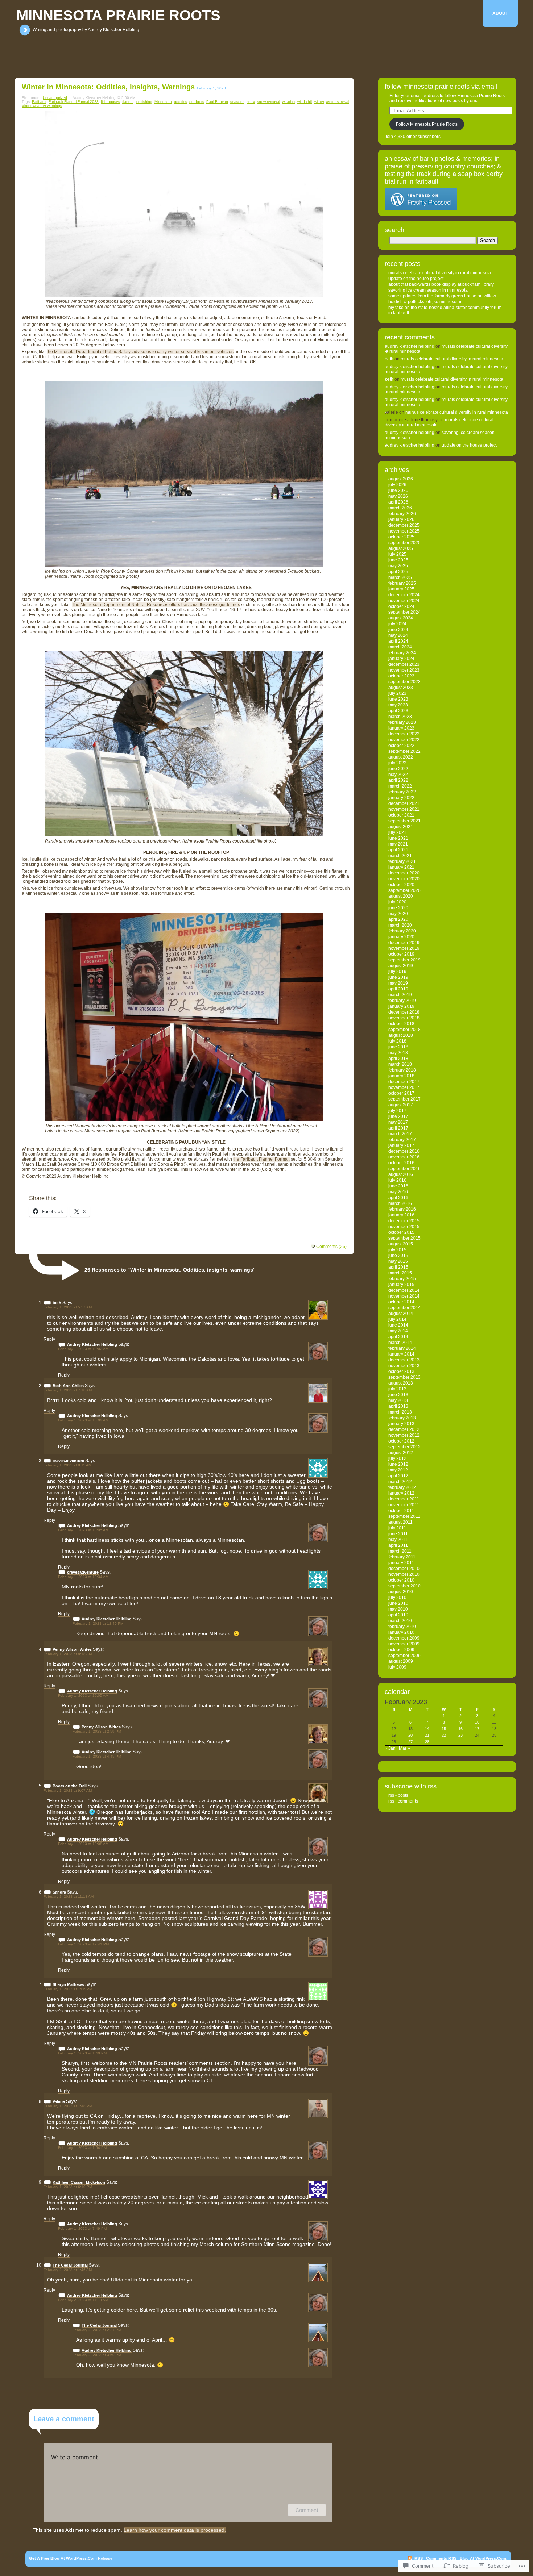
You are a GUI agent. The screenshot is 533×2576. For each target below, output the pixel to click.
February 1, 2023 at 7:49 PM (82, 2228)
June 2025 (398, 560)
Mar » (404, 1748)
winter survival (338, 102)
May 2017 (398, 1122)
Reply (49, 1339)
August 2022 (401, 757)
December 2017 (404, 1082)
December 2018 (404, 1012)
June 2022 (398, 769)
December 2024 (404, 595)
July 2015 (397, 1250)
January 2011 (401, 1563)
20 (410, 1735)
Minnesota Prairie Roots (118, 15)
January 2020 (401, 937)
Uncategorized (55, 98)
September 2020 (404, 890)
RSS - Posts (398, 1795)
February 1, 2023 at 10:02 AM (83, 1349)
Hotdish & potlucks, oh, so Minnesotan (425, 302)
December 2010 (404, 1569)
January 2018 (401, 1076)
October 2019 (401, 954)
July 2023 (397, 693)
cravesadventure (68, 1461)
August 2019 (401, 966)
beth (57, 1303)
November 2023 (404, 670)
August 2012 (401, 1453)
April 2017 (398, 1128)
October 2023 (401, 676)
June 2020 (398, 908)
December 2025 (404, 525)
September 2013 (404, 1377)
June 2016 (398, 1186)
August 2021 (401, 827)
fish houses (110, 102)
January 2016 (401, 1215)
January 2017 (401, 1145)
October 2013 (401, 1371)
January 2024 (401, 659)
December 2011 (404, 1499)
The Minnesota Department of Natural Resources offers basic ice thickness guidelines (156, 605)
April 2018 (398, 1059)
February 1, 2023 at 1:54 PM (82, 2148)
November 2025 (404, 531)
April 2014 (398, 1337)
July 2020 (397, 902)
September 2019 (404, 960)
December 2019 (404, 943)
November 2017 (404, 1087)
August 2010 (401, 1592)
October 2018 (401, 1024)
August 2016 (401, 1174)
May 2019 (398, 983)
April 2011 (398, 1545)
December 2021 (404, 803)
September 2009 (404, 1656)
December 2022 (404, 734)
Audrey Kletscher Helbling (92, 1344)
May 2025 (398, 566)
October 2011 (401, 1511)
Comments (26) (331, 1247)
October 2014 (401, 1302)
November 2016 (404, 1157)
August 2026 (401, 479)
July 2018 (397, 1041)
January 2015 (401, 1285)
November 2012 (404, 1435)
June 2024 (398, 630)
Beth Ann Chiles (68, 1386)
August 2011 (400, 1522)
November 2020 (404, 879)
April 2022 (398, 780)
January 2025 (401, 589)
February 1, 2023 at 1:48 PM (68, 2106)
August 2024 (401, 618)
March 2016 (400, 1203)
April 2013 (398, 1406)
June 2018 (398, 1047)
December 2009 (404, 1638)
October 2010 (401, 1580)
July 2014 (397, 1319)
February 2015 (402, 1279)
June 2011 (398, 1534)
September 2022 (404, 751)
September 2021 (404, 821)
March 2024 (400, 647)
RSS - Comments (403, 1801)
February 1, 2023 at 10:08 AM (83, 1844)
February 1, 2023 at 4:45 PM (97, 1756)
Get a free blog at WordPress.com (63, 2558)
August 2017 (401, 1105)
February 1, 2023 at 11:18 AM (69, 1897)
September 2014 (404, 1308)
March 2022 (400, 786)
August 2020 (401, 896)
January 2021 (401, 867)
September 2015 (404, 1238)
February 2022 (402, 792)
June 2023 (398, 699)
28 (427, 1742)
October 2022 (401, 746)
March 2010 (400, 1621)
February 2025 (402, 583)
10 (477, 1722)
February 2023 (402, 722)
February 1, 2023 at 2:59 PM (97, 1731)
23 (460, 1735)
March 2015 (400, 1273)
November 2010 (404, 1574)
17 (477, 1729)
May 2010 (398, 1609)
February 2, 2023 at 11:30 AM (83, 2300)
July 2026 (397, 485)
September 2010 (404, 1586)
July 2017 (397, 1111)
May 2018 (398, 1053)
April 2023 (398, 711)
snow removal (268, 102)
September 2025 (404, 543)
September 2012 (404, 1447)
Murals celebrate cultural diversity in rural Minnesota (440, 273)
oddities (181, 102)
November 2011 (404, 1505)
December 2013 (404, 1360)
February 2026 (402, 514)
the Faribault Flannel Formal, (261, 1159)
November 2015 (404, 1227)
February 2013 (402, 1418)
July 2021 (397, 832)
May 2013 (398, 1400)
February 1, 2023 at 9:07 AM (68, 1790)
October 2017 (401, 1093)
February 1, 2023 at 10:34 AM (83, 1577)
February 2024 (402, 653)
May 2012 (398, 1470)
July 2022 (397, 763)
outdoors (197, 102)
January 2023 (401, 728)
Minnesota (163, 102)
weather (289, 102)
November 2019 (404, 948)
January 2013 (401, 1424)
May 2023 (398, 705)
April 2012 (398, 1476)
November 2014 (404, 1296)
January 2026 (401, 519)
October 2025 (401, 537)
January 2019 (401, 1006)
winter (319, 102)
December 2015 (404, 1221)
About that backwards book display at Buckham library (441, 284)
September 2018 (404, 1030)
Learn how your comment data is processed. (175, 2530)
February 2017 (402, 1140)
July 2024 (397, 624)
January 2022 (401, 798)
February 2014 (402, 1348)
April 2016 (398, 1198)
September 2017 (404, 1099)
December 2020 (404, 873)
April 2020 (398, 919)
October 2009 (401, 1650)
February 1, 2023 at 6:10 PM (68, 2187)
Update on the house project (416, 279)
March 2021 (400, 856)
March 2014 (400, 1343)
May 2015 (398, 1261)
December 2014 (404, 1290)
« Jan (390, 1748)
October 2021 (401, 815)
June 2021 (398, 838)
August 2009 (401, 1661)
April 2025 (398, 572)
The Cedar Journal (70, 2265)
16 (460, 1729)
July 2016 (397, 1180)
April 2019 (398, 989)
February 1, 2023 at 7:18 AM (68, 1390)
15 (444, 1729)
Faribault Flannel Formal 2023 (74, 102)
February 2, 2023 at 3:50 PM (97, 2355)
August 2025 (401, 548)
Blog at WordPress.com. (484, 2558)
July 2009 (397, 1667)
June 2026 (398, 490)
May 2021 (398, 844)
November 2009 (404, 1644)
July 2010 (397, 1598)
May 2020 (398, 914)
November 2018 (404, 1018)
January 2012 (401, 1493)
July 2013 (397, 1389)
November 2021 (404, 809)
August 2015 (401, 1244)
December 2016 (404, 1151)
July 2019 (397, 972)
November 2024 (404, 601)
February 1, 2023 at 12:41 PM (83, 1944)
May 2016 (398, 1192)
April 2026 (398, 502)
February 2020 (402, 931)
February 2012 (402, 1487)
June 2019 (398, 977)
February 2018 (402, 1070)
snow (251, 102)
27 (410, 1742)
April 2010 (398, 1615)
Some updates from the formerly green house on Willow (442, 296)
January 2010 (401, 1632)
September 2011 (404, 1516)
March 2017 (400, 1134)
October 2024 (401, 606)
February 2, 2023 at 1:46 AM (68, 2270)
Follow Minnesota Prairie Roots (427, 124)
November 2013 (404, 1366)
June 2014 (398, 1325)
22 (444, 1735)
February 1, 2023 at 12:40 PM (98, 1623)
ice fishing (144, 102)
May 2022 (398, 775)
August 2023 (401, 688)
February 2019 (402, 1001)
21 (427, 1735)
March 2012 (400, 1482)
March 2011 (400, 1551)
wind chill (305, 102)
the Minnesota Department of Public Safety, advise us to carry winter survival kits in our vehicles (140, 352)
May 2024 (398, 635)
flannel (128, 102)
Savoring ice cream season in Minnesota (428, 290)
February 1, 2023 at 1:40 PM (82, 2053)
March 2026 (400, 508)
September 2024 (404, 612)
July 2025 (397, 554)
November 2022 (404, 740)
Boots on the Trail (70, 1786)
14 (427, 1729)
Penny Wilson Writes (72, 1649)
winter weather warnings (42, 106)
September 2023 (404, 682)
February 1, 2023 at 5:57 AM (68, 1307)
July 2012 (397, 1458)
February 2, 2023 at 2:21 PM (97, 2330)
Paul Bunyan (217, 102)
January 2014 (401, 1354)
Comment (307, 2510)
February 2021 (402, 861)
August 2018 (401, 1035)
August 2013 (401, 1383)
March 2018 (400, 1064)
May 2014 (398, 1331)
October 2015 (401, 1232)
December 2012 (404, 1429)
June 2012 (398, 1464)
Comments (441, 2558)
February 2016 (402, 1209)
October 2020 (401, 885)
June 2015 (398, 1256)
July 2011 (397, 1528)
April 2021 (398, 850)
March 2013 (400, 1412)
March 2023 (400, 717)
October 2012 (401, 1441)
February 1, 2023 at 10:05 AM (83, 1530)
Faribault (39, 102)
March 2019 (400, 995)
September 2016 (404, 1169)
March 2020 (400, 925)
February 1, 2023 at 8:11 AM (67, 1465)
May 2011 (398, 1540)
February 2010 (402, 1627)
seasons (237, 102)
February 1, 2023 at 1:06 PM (68, 1989)
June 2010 (398, 1603)
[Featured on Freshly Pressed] (421, 209)
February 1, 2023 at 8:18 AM (68, 1654)
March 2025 (400, 577)
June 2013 (398, 1395)
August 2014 (401, 1314)
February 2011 (402, 1557)
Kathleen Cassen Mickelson (79, 2182)
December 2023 (404, 664)
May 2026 (398, 496)
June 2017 (398, 1116)
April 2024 (398, 641)
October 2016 (401, 1163)
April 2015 (398, 1267)
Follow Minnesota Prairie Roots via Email (441, 87)
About (500, 13)
